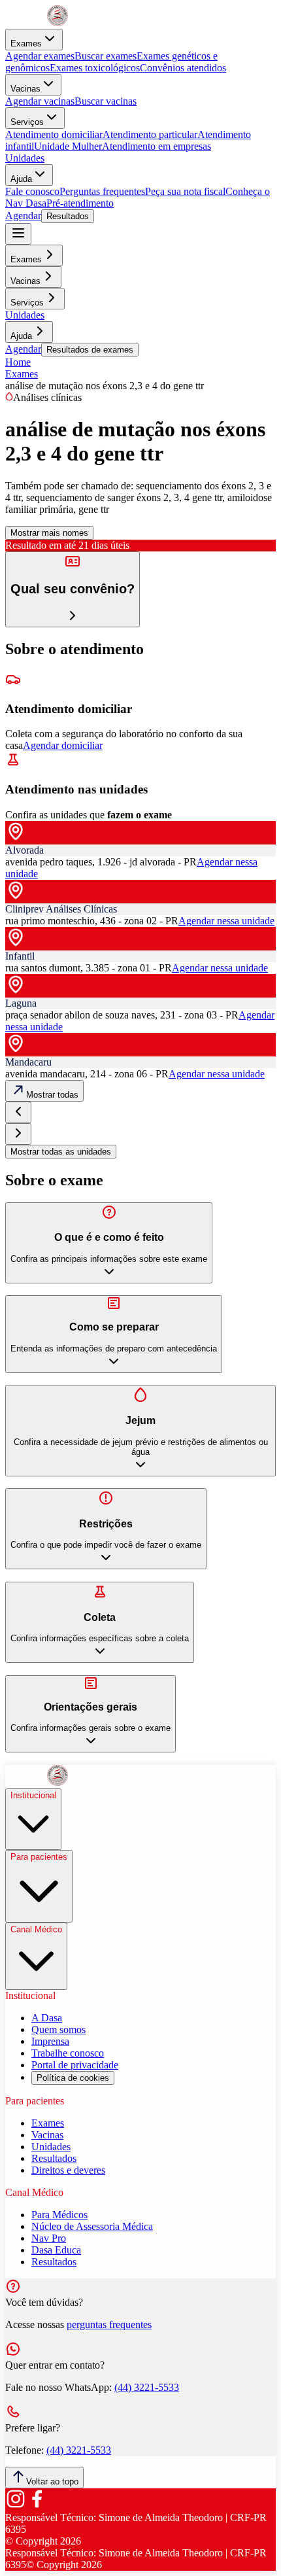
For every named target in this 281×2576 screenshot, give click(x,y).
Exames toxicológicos (95, 68)
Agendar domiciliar (63, 745)
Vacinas (25, 89)
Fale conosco (32, 191)
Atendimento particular (150, 134)
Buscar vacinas (106, 101)
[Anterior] (18, 1112)
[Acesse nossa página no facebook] (37, 2506)
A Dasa (47, 2018)
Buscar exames (106, 56)
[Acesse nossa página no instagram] (16, 2506)
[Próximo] (18, 1134)
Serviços (27, 122)
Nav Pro (49, 2238)
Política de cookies (73, 2078)
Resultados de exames (90, 350)
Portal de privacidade (75, 2065)
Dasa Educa (56, 2250)
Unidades (25, 158)
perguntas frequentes (109, 2324)
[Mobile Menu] (18, 234)
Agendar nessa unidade (226, 921)
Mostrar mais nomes (49, 533)
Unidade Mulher (68, 146)
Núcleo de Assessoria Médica (92, 2226)
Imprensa (50, 2041)
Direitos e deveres (68, 2170)
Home (18, 362)
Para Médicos (59, 2215)
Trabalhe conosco (68, 2053)
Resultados (68, 216)
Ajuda (21, 179)
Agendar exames (40, 56)
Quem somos (58, 2029)
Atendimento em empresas (157, 146)
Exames (26, 44)
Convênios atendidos (183, 68)
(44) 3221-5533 (147, 2387)
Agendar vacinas (40, 101)
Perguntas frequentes (102, 191)
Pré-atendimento (80, 203)
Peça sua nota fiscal (185, 191)
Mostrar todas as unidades (61, 1152)
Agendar (23, 216)
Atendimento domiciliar (54, 134)
